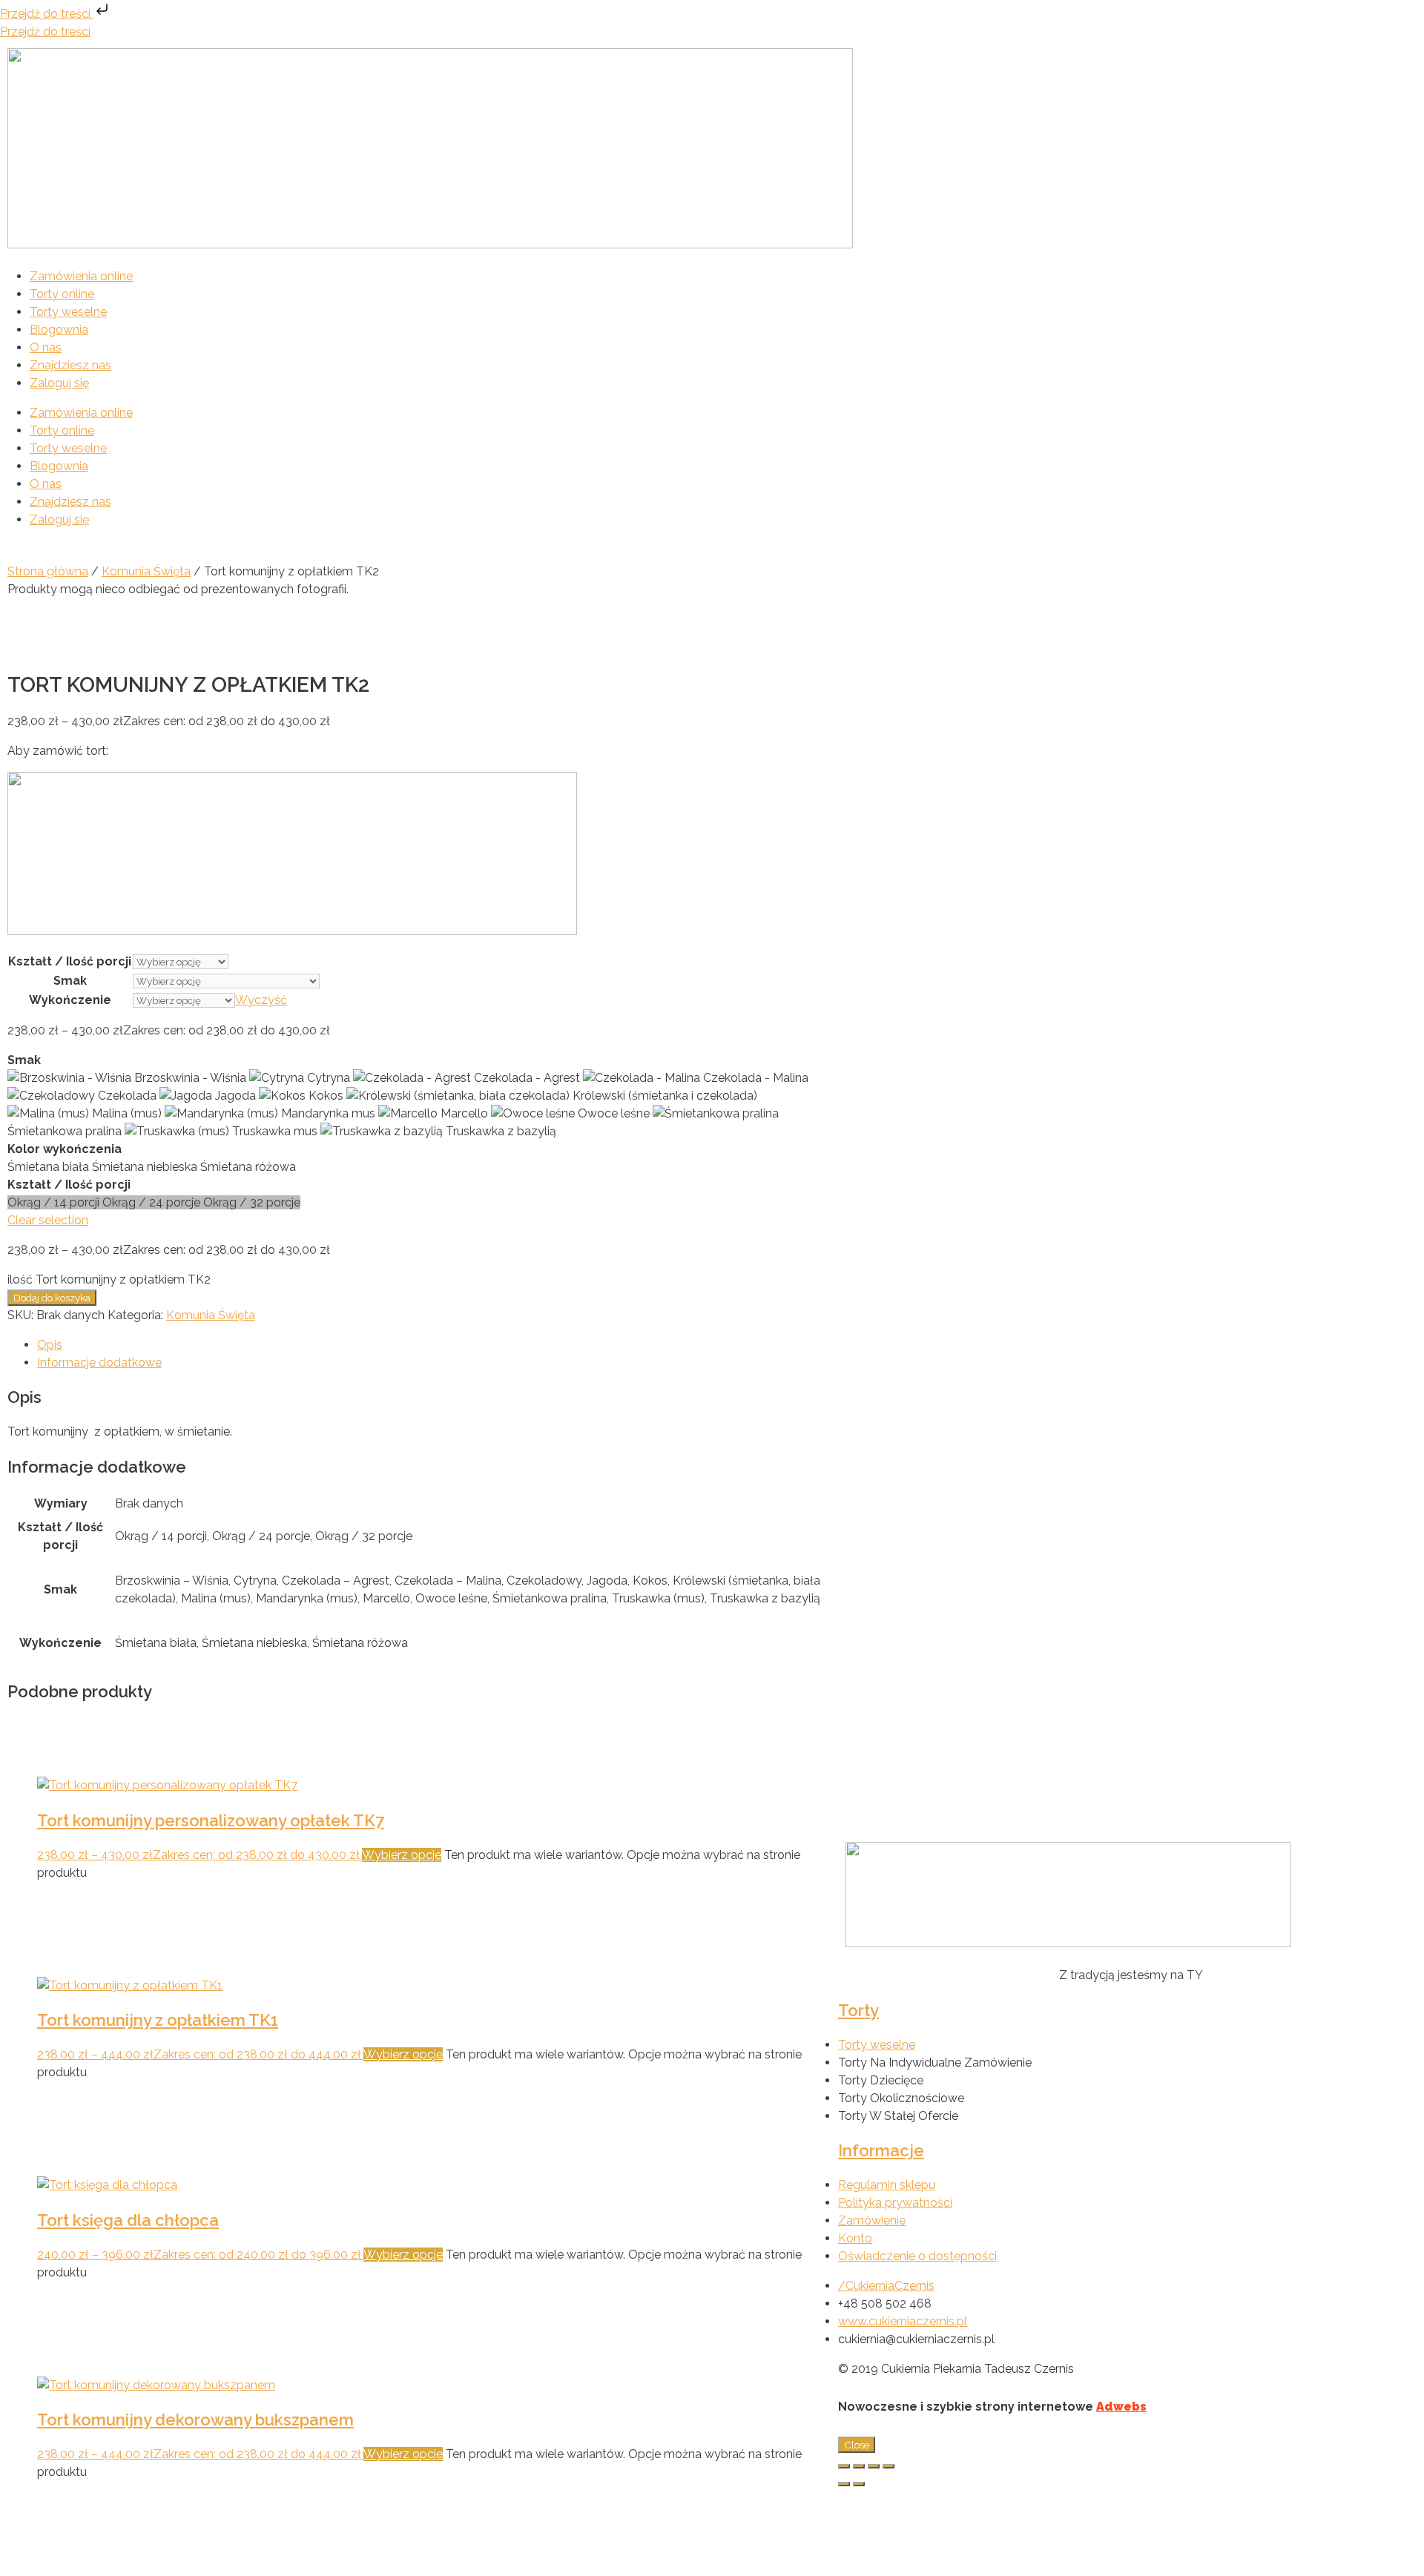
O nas (46, 347)
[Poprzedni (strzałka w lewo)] (844, 2484)
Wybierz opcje (402, 1855)
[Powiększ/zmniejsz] (844, 2466)
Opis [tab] (50, 1345)
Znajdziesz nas (70, 365)
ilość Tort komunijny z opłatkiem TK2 (109, 1279)
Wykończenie (70, 1000)
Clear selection (48, 1220)
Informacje (881, 2150)
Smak (70, 981)
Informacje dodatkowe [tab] (99, 1363)
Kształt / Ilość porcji (70, 961)
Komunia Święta (146, 571)
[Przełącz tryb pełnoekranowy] (859, 2466)
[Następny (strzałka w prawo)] (859, 2484)
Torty (858, 2010)
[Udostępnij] (874, 2466)
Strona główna (48, 571)
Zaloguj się (59, 383)
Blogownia (59, 330)
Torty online (62, 294)
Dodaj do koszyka (52, 1298)
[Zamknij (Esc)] (889, 2466)
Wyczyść (261, 1000)
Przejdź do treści (47, 14)
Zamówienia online (81, 276)
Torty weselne (68, 312)
